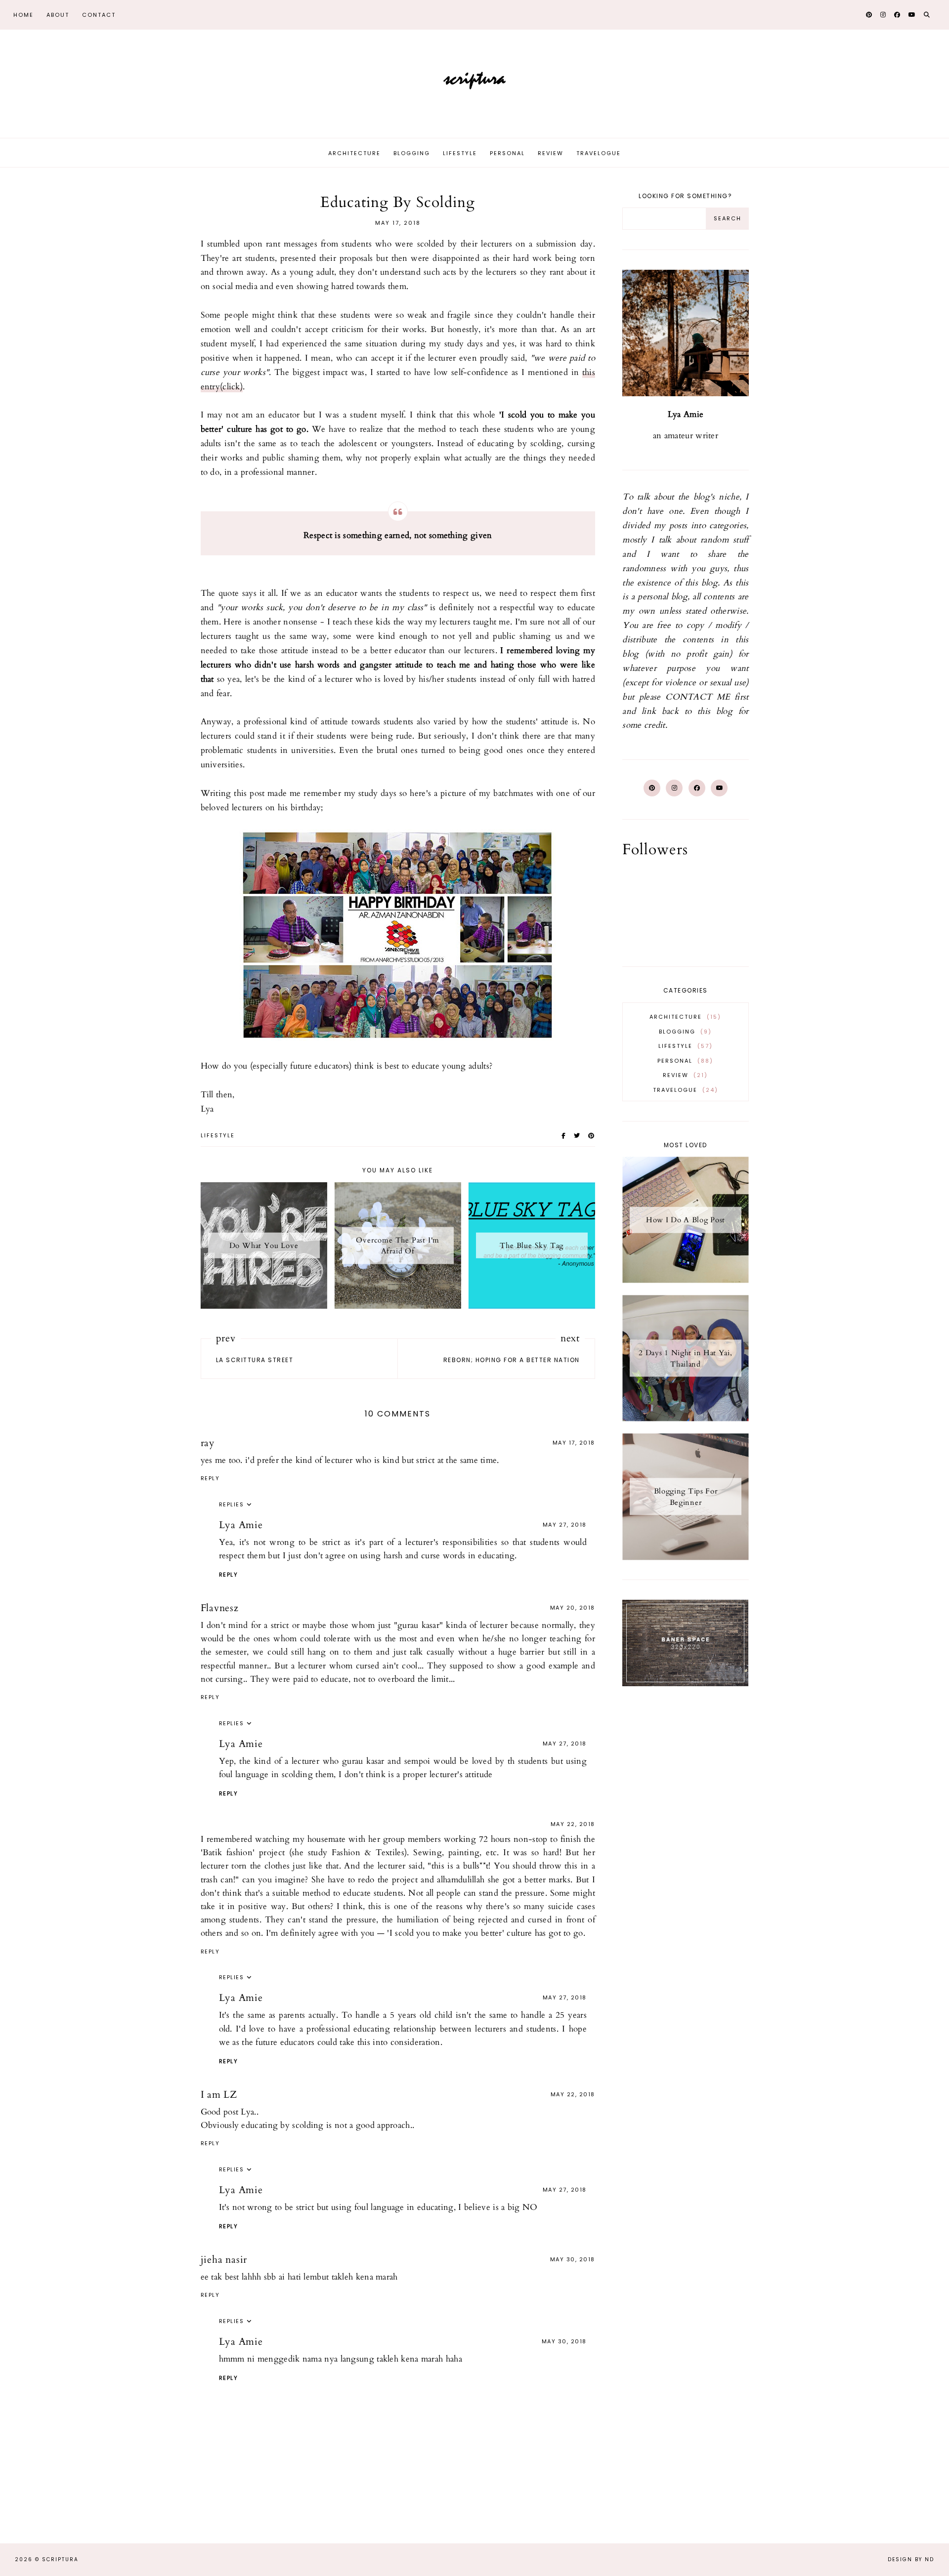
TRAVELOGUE (684, 1090)
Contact (99, 15)
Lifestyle (460, 153)
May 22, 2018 (573, 1824)
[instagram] (141, 15)
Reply (210, 1478)
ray (208, 1443)
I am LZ (219, 2095)
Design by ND (911, 2559)
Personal (507, 153)
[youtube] (154, 15)
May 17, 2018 (574, 1443)
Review (551, 153)
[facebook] (129, 15)
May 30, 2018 (573, 2259)
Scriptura (60, 2559)
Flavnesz (220, 1608)
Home (23, 15)
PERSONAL (684, 1061)
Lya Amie (241, 1525)
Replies (232, 1504)
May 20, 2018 (573, 1608)
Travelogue (599, 153)
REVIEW (684, 1075)
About (58, 15)
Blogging (412, 153)
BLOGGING (684, 1032)
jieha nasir (224, 2260)
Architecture (354, 153)
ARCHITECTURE (684, 1017)
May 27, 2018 (565, 1525)
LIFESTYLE (218, 1135)
